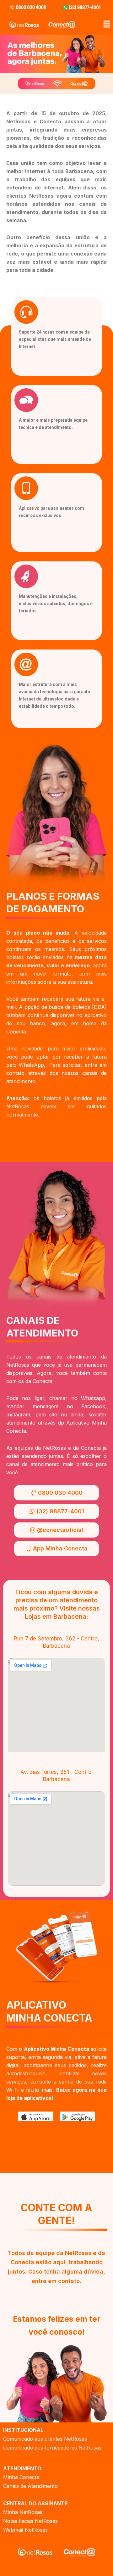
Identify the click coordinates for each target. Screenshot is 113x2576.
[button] (107, 25)
